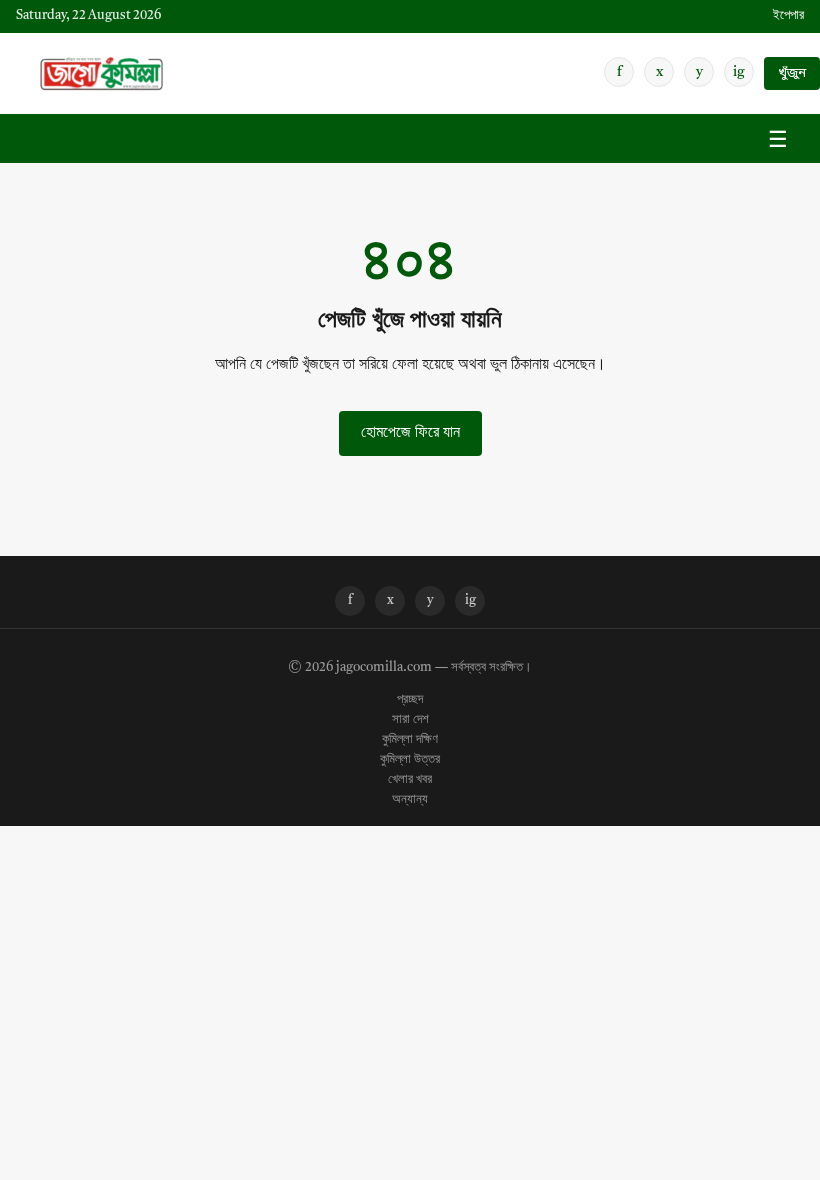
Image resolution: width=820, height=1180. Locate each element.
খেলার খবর (410, 780)
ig (739, 72)
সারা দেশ (410, 720)
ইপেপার (788, 15)
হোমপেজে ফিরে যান (410, 433)
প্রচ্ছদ (410, 700)
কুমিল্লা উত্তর (410, 760)
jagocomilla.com (384, 668)
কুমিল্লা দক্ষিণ (410, 740)
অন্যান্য (410, 800)
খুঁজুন (792, 73)
